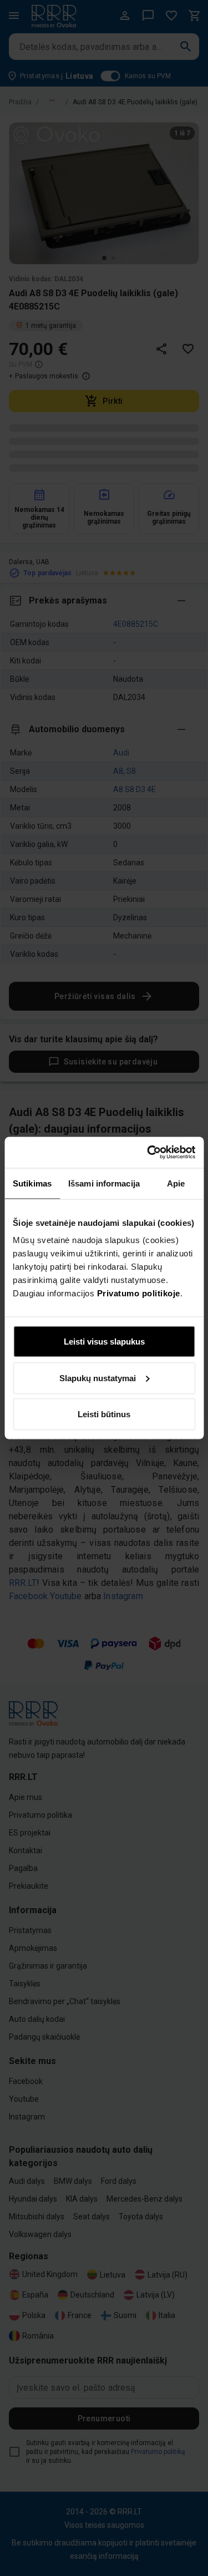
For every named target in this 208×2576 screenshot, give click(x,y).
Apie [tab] (176, 1183)
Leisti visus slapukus (104, 1342)
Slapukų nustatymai (98, 1378)
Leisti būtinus (104, 1414)
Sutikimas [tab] (32, 1183)
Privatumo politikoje (139, 1293)
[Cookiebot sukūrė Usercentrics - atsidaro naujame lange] (148, 1153)
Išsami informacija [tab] (104, 1183)
